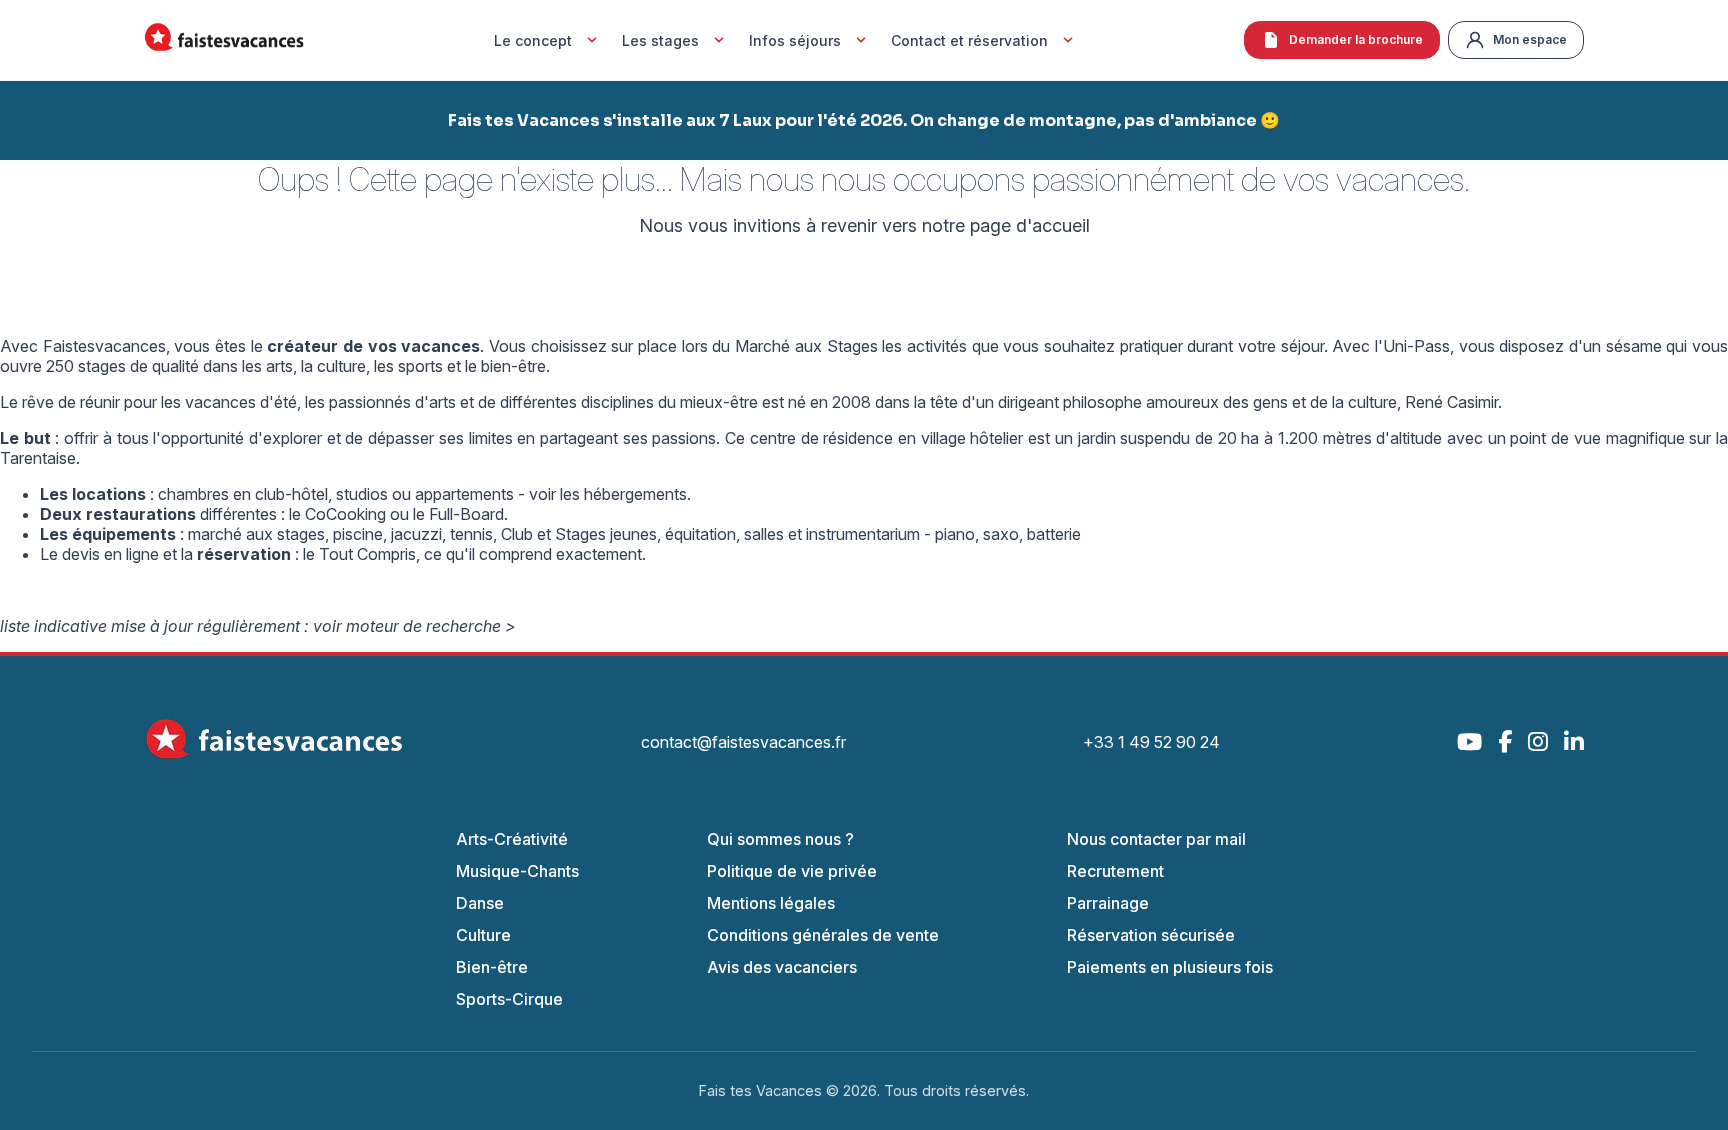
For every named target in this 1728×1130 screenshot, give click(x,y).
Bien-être (492, 967)
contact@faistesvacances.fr (743, 742)
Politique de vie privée (792, 871)
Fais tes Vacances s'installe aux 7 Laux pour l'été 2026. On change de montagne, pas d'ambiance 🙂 (864, 120)
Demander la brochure (1356, 39)
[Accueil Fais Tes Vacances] (224, 40)
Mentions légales (771, 903)
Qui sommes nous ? (780, 839)
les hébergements (623, 494)
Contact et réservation (969, 40)
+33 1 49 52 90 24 (1151, 742)
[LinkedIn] (1574, 741)
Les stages (660, 40)
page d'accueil (1030, 225)
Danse (480, 903)
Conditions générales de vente (823, 935)
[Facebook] (1505, 741)
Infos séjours (795, 40)
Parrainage (1108, 903)
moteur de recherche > (431, 626)
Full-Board (466, 514)
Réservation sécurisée (1151, 935)
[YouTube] (1469, 741)
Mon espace (1530, 39)
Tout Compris (367, 554)
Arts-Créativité (512, 839)
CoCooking (345, 514)
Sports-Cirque (509, 999)
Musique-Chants (517, 871)
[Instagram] (1538, 741)
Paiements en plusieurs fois (1170, 967)
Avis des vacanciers (782, 967)
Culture (483, 935)
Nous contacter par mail (1156, 839)
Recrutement (1115, 871)
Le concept (533, 40)
